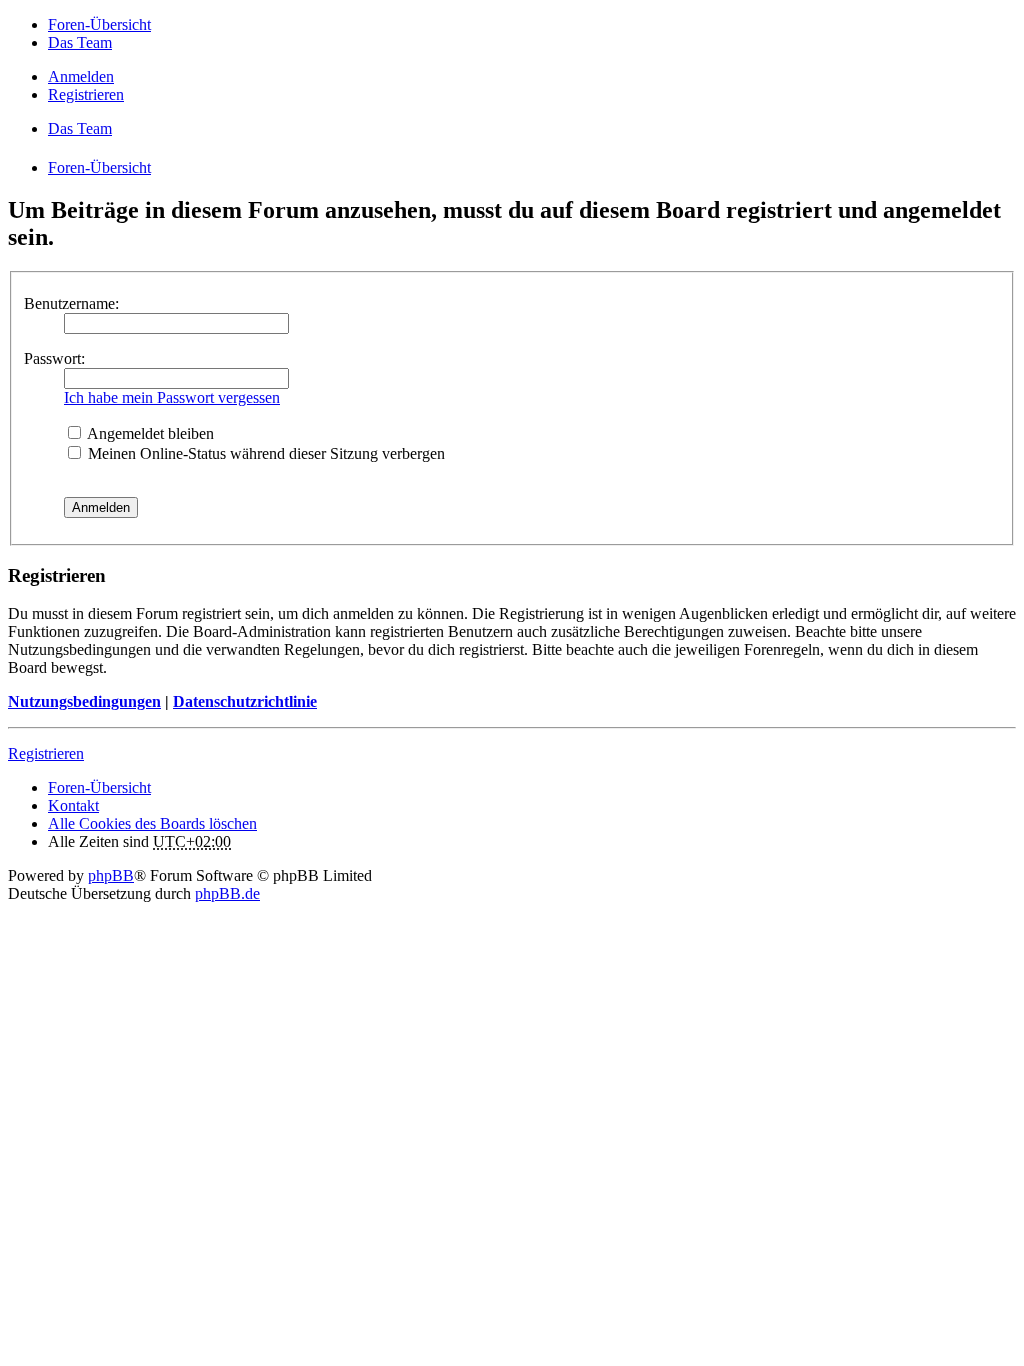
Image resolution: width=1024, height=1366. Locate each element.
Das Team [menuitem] (80, 42)
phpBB (111, 875)
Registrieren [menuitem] (86, 94)
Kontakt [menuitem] (73, 805)
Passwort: (54, 358)
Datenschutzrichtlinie (245, 701)
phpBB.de (227, 893)
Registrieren (46, 753)
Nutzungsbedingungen (84, 701)
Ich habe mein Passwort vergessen (172, 397)
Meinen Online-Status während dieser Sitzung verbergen (264, 453)
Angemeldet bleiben (149, 433)
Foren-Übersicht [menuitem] (99, 24)
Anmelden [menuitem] (81, 76)
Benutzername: (71, 303)
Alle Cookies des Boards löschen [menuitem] (152, 823)
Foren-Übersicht (99, 787)
